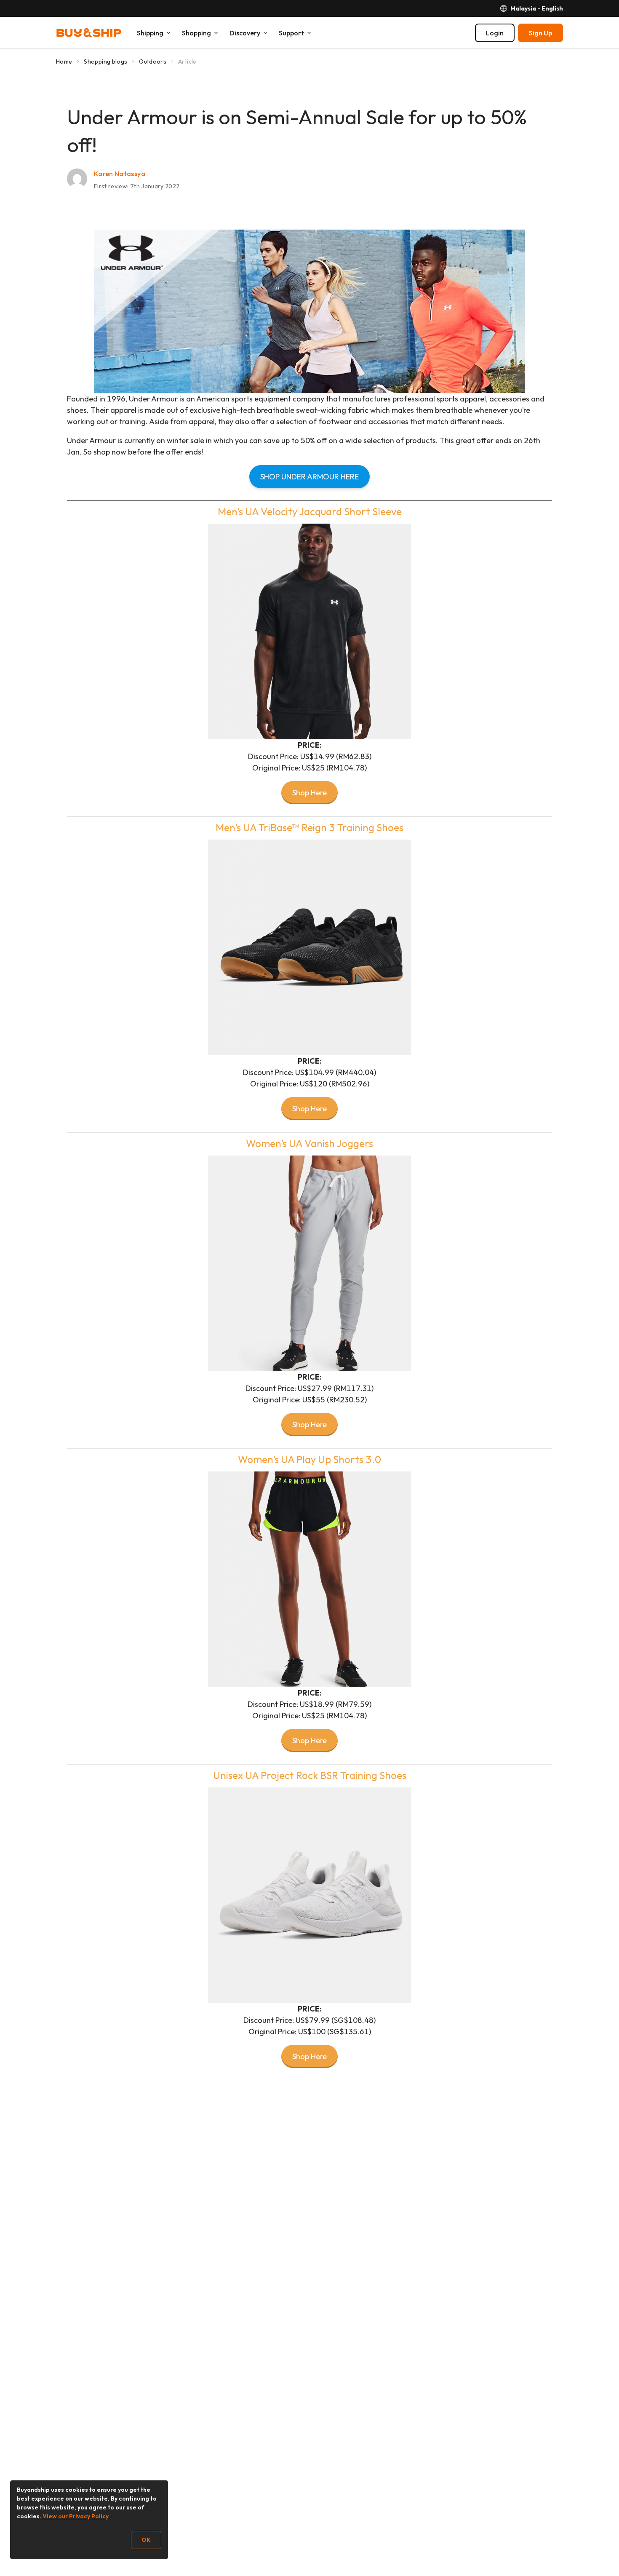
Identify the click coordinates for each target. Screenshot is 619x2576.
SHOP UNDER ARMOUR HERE (309, 477)
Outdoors (153, 62)
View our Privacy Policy (76, 2516)
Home (64, 62)
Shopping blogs (105, 62)
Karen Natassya (120, 174)
